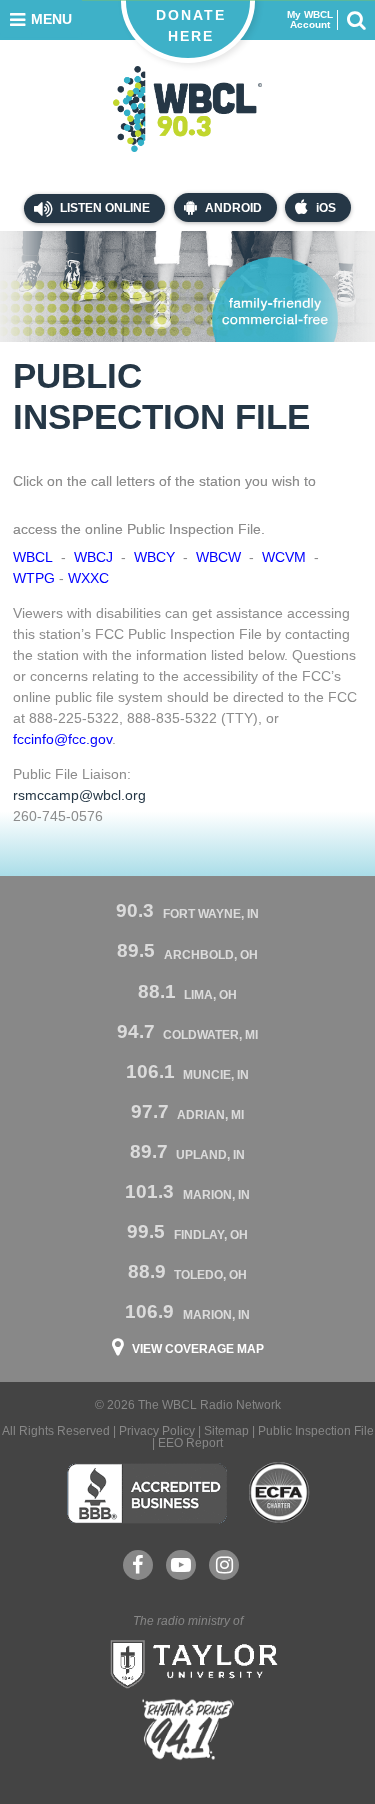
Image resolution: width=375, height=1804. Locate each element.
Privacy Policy (157, 1431)
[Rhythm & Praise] (188, 1729)
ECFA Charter (280, 1493)
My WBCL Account (310, 20)
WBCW (218, 557)
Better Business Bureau (146, 1493)
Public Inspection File (316, 1431)
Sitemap (226, 1431)
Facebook (138, 1565)
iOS (326, 208)
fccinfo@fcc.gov (62, 739)
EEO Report (190, 1443)
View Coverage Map (198, 1349)
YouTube (181, 1565)
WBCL (33, 557)
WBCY (154, 557)
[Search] (356, 20)
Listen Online (103, 208)
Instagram (224, 1565)
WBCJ (93, 557)
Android (233, 208)
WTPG (34, 578)
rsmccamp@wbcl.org (79, 795)
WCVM (284, 557)
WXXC (88, 578)
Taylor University (188, 1662)
